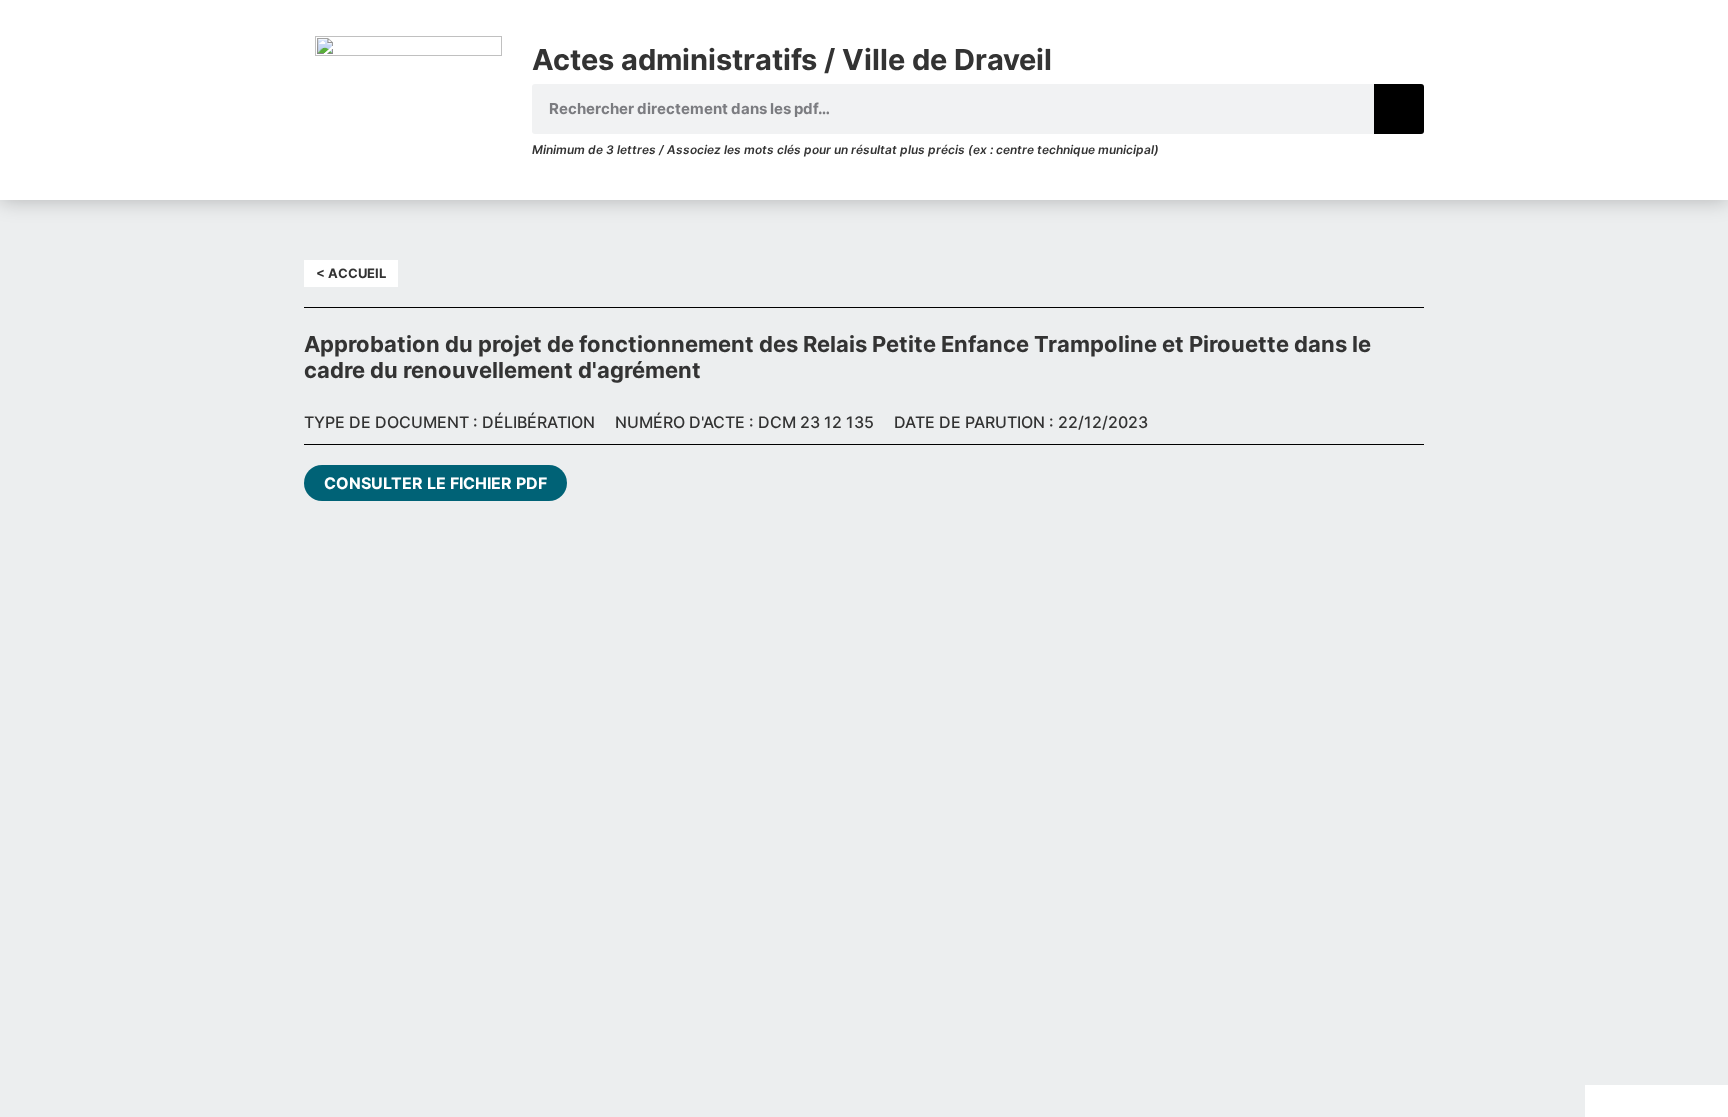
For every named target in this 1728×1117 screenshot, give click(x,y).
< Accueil (351, 273)
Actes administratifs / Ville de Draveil (792, 59)
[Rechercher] (1399, 109)
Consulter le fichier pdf (435, 483)
